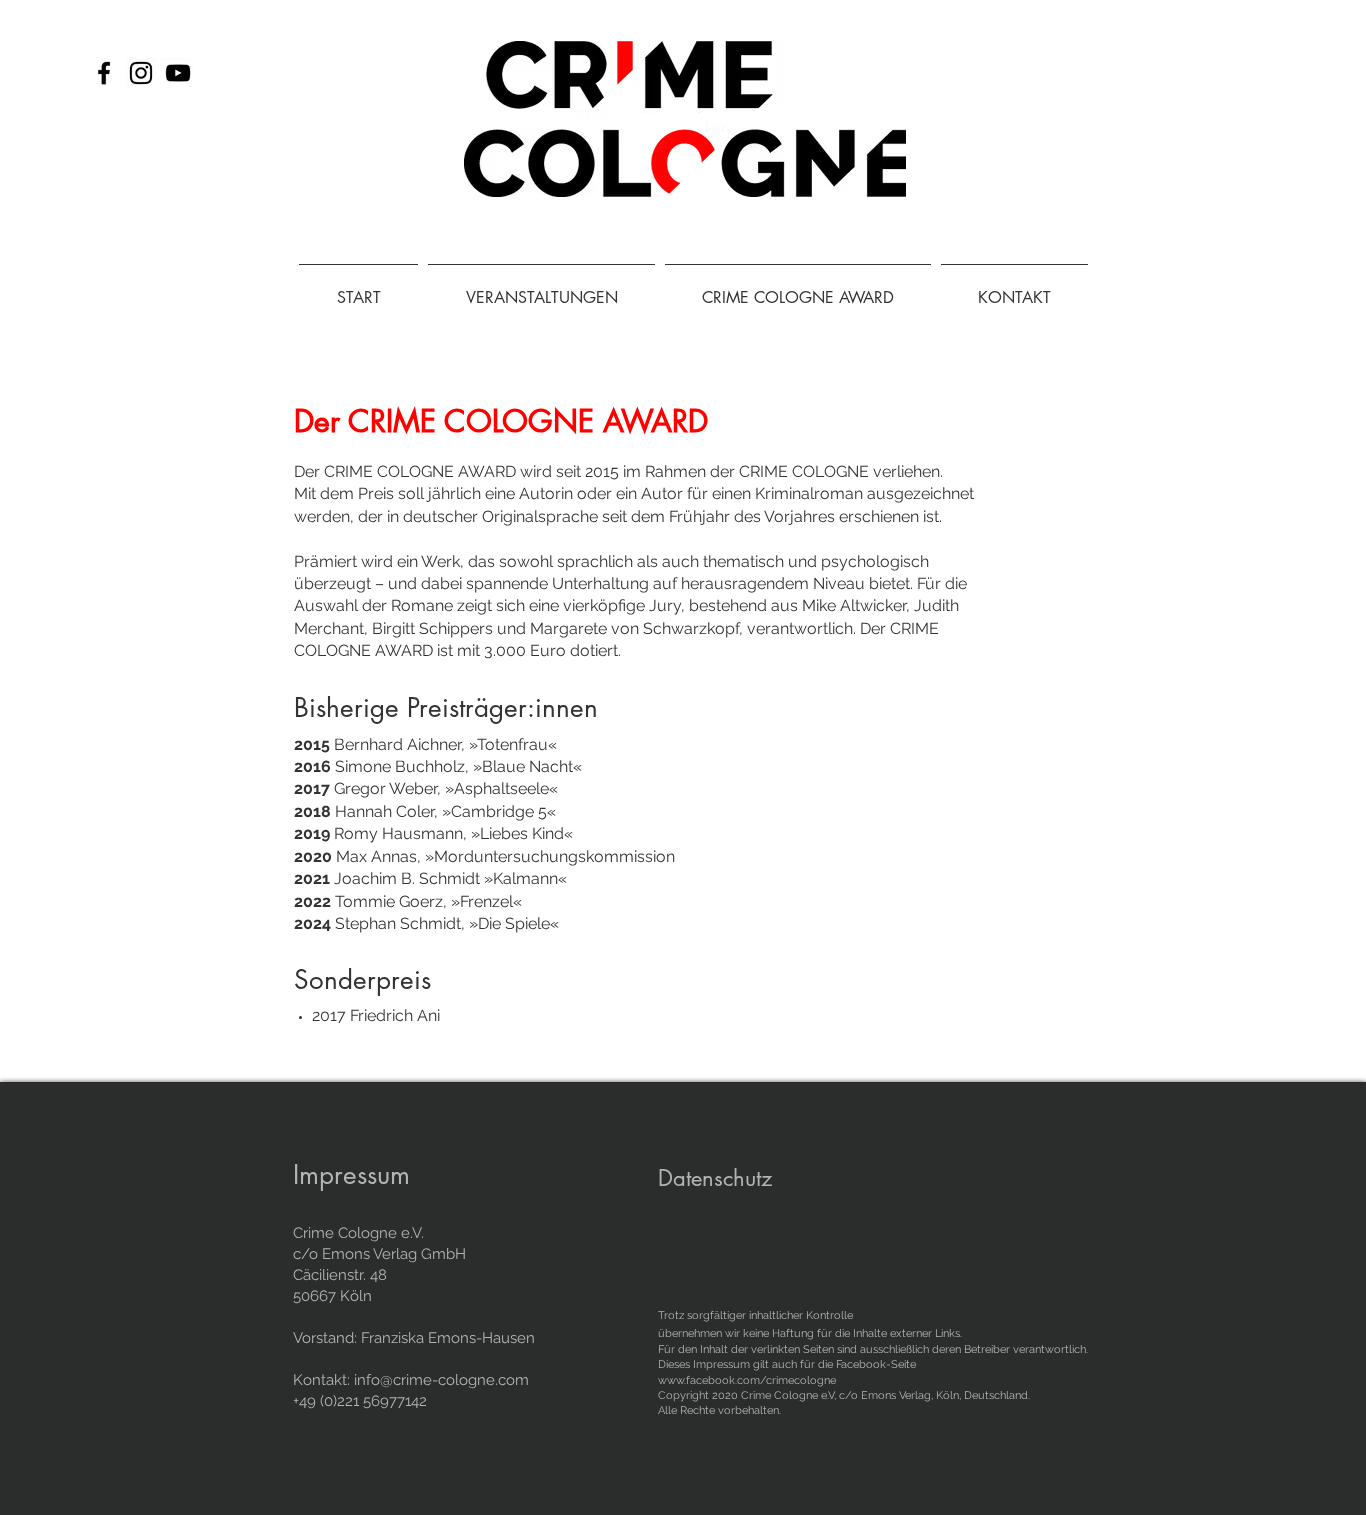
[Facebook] (104, 73)
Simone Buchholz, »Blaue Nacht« (438, 766)
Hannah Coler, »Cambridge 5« (425, 811)
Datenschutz (715, 1178)
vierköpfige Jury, (624, 605)
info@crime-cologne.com (441, 1380)
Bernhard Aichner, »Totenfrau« (425, 744)
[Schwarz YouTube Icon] (178, 73)
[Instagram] (141, 73)
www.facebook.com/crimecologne (747, 1380)
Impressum (351, 1175)
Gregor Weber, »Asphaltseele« (426, 788)
